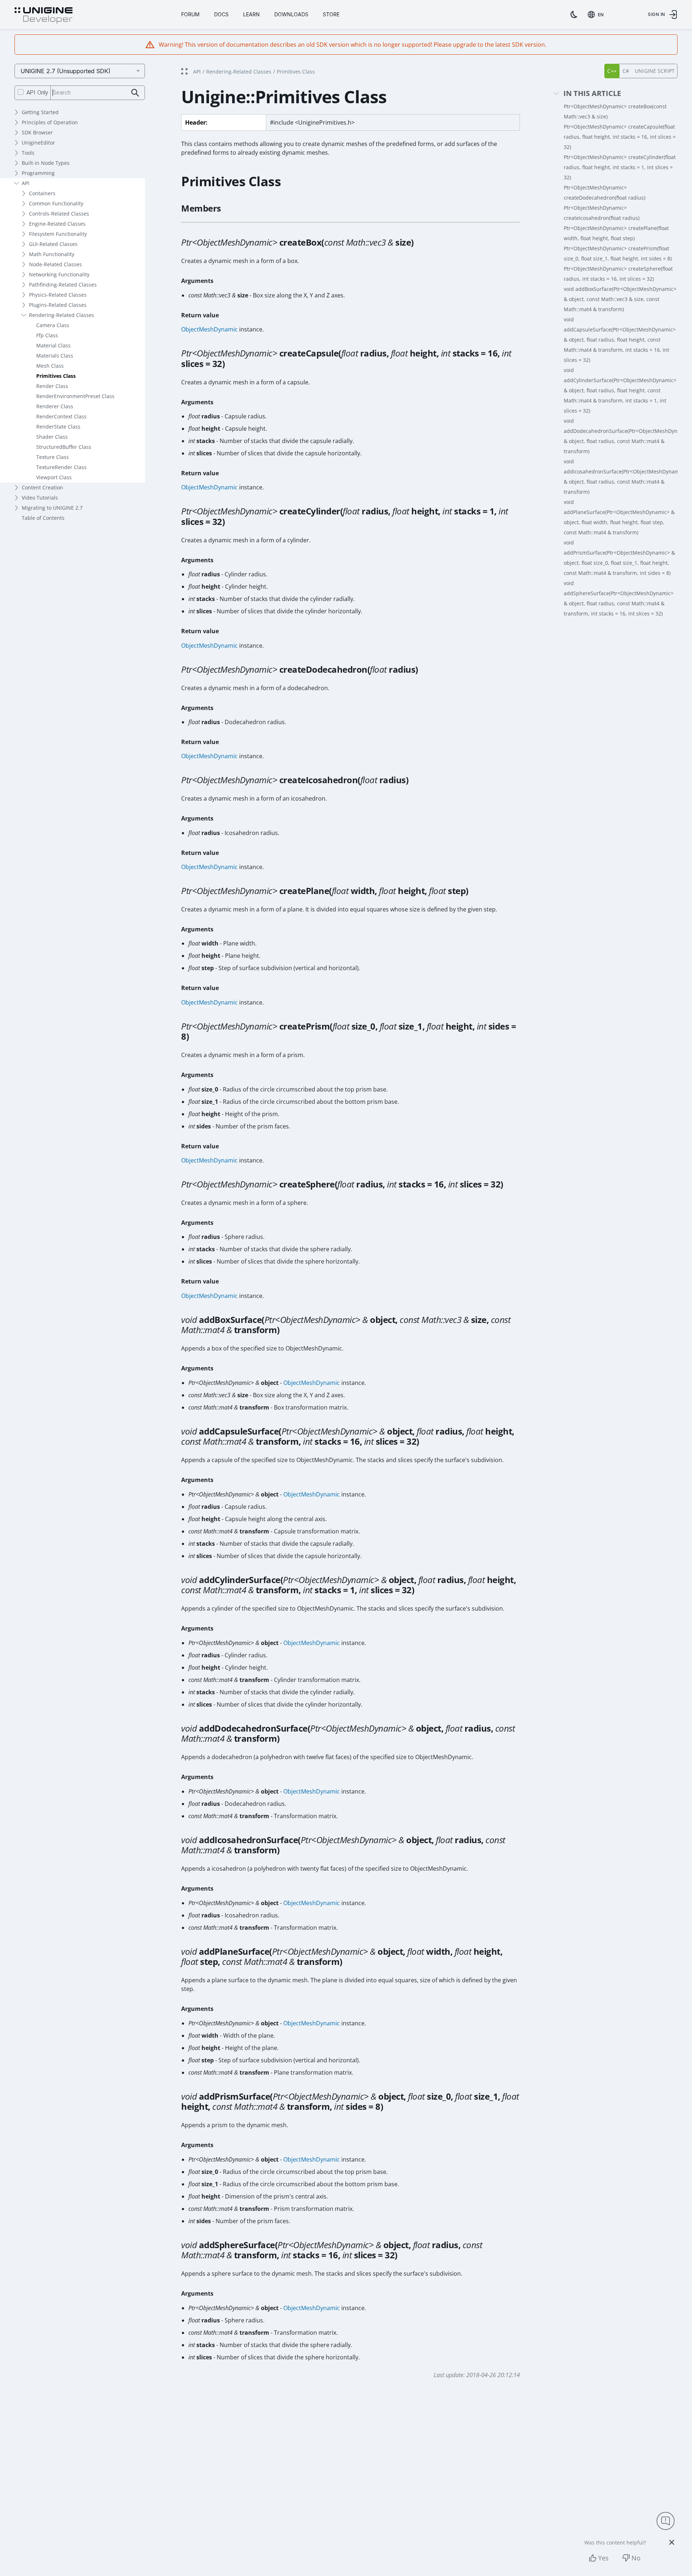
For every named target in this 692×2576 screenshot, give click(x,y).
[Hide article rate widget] (672, 2542)
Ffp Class (47, 335)
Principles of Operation (50, 122)
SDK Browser (37, 132)
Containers (42, 193)
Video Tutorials (40, 498)
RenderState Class (58, 427)
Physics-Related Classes (58, 295)
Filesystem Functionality (58, 234)
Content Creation (42, 487)
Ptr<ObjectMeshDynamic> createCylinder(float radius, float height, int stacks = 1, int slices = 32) (620, 167)
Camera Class (53, 325)
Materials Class (55, 356)
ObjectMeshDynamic (209, 329)
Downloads (291, 14)
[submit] (135, 93)
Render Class (52, 386)
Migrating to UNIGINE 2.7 (52, 508)
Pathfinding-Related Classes (63, 285)
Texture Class (53, 457)
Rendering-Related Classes (62, 315)
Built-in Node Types (46, 163)
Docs (221, 14)
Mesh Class (50, 366)
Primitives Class (56, 376)
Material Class (53, 345)
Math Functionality (52, 254)
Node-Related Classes (55, 264)
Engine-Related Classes (57, 224)
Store (331, 14)
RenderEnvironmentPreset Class (75, 396)
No (636, 2558)
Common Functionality (56, 203)
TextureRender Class (61, 467)
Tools (28, 153)
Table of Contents (43, 518)
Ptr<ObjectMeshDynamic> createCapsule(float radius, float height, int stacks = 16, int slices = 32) (620, 137)
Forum (190, 14)
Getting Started (40, 112)
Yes (603, 2558)
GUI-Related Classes (53, 244)
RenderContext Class (61, 416)
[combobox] (597, 14)
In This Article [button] (592, 94)
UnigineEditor (38, 143)
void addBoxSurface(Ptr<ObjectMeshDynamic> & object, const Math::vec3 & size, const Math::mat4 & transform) (620, 299)
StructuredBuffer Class (64, 447)
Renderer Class (55, 406)
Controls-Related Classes (59, 214)
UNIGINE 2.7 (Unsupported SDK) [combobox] (66, 71)
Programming (38, 173)
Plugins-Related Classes (58, 305)
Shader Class (52, 437)
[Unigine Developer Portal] (43, 16)
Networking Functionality (59, 274)
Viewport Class (54, 477)
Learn (251, 14)
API (26, 183)
